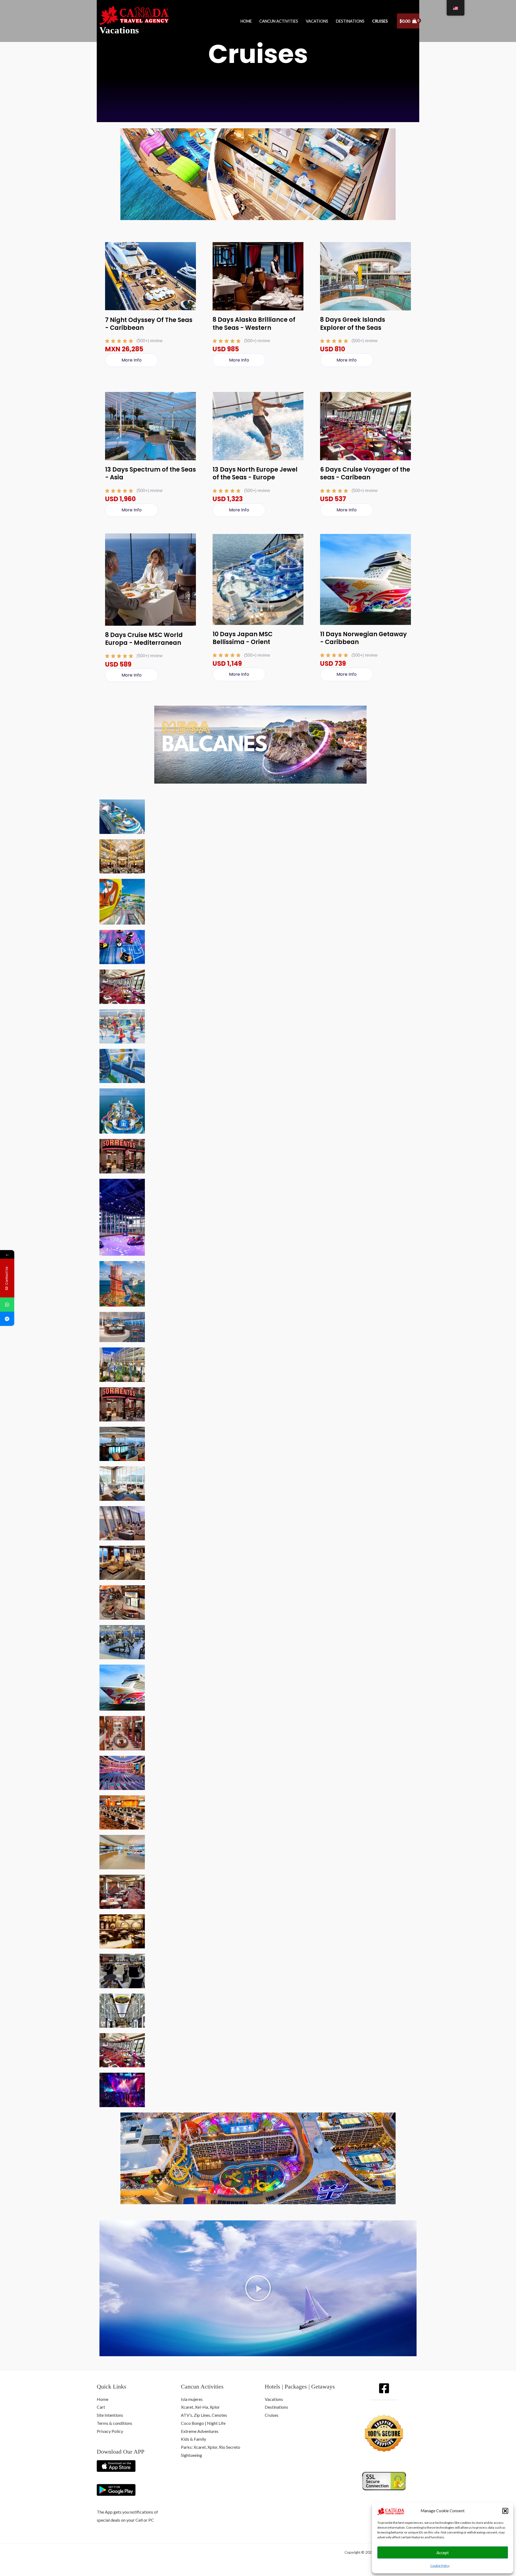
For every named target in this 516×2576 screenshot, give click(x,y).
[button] (505, 2511)
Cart (101, 2407)
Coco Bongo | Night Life (203, 2423)
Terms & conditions (114, 2423)
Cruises (380, 21)
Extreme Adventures (200, 2431)
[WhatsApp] (7, 1305)
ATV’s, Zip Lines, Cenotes (204, 2415)
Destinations (350, 21)
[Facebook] (384, 2388)
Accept (443, 2553)
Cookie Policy (440, 2566)
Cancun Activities (279, 21)
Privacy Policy (110, 2431)
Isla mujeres (192, 2399)
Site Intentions (110, 2415)
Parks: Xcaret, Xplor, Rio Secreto (211, 2447)
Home (246, 21)
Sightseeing (191, 2455)
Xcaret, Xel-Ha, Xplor (200, 2407)
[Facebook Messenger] (7, 1319)
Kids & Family (193, 2439)
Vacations (119, 30)
